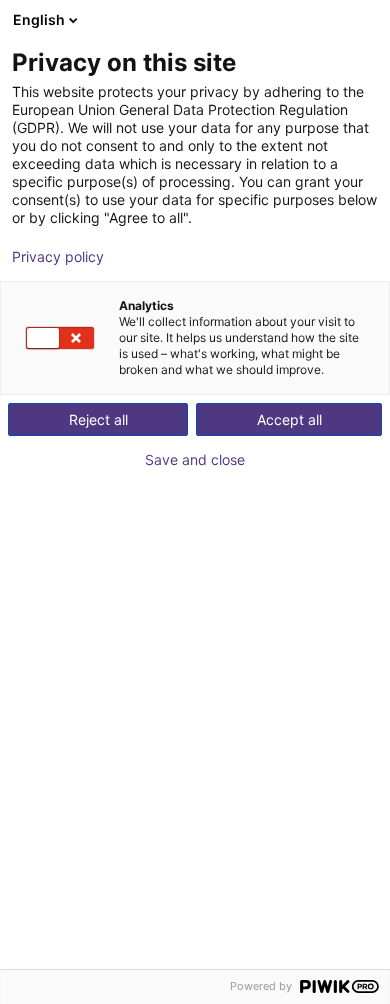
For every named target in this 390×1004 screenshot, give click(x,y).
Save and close (195, 460)
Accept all (289, 419)
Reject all (98, 419)
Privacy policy (58, 257)
